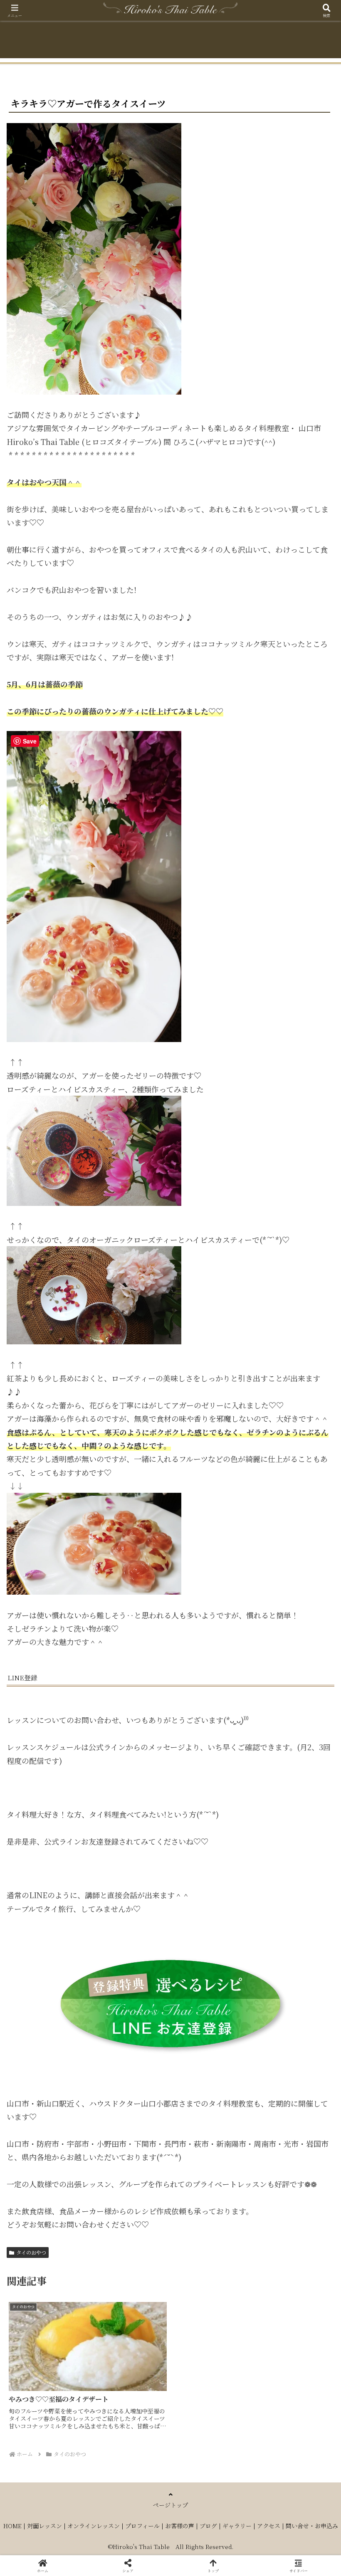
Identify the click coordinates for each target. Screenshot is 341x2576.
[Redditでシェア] (209, 2290)
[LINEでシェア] (56, 2313)
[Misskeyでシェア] (284, 2267)
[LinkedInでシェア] (209, 2313)
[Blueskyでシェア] (209, 2267)
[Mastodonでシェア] (132, 2267)
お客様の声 (180, 2526)
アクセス (269, 2526)
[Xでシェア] (56, 2267)
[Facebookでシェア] (56, 2290)
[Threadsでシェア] (132, 2290)
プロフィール (142, 2526)
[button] (315, 1678)
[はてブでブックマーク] (284, 2290)
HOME (12, 2526)
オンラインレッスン (94, 2526)
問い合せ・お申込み (312, 2526)
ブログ (208, 2526)
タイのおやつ (31, 2252)
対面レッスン (44, 2526)
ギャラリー (237, 2526)
